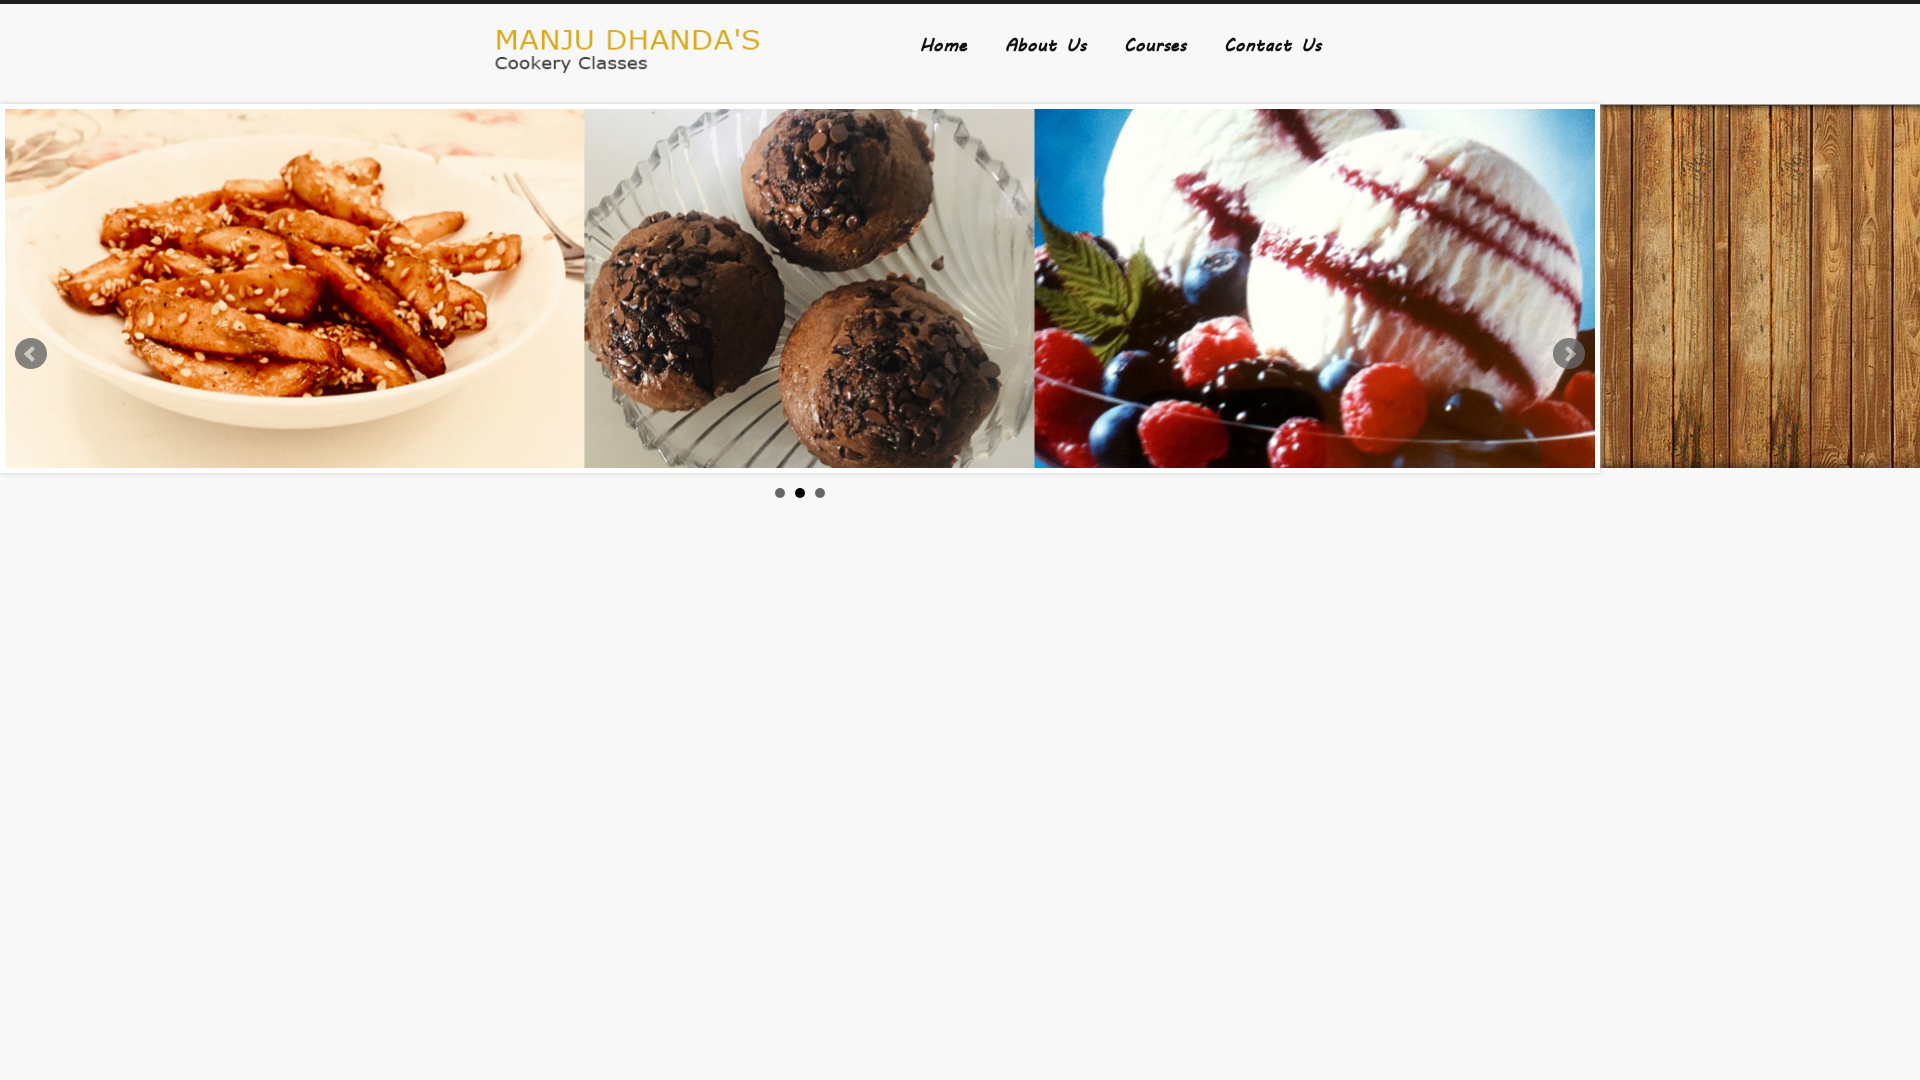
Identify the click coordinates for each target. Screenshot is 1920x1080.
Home (943, 43)
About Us (1045, 43)
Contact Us (1272, 43)
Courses (1155, 43)
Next (1569, 354)
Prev (31, 354)
